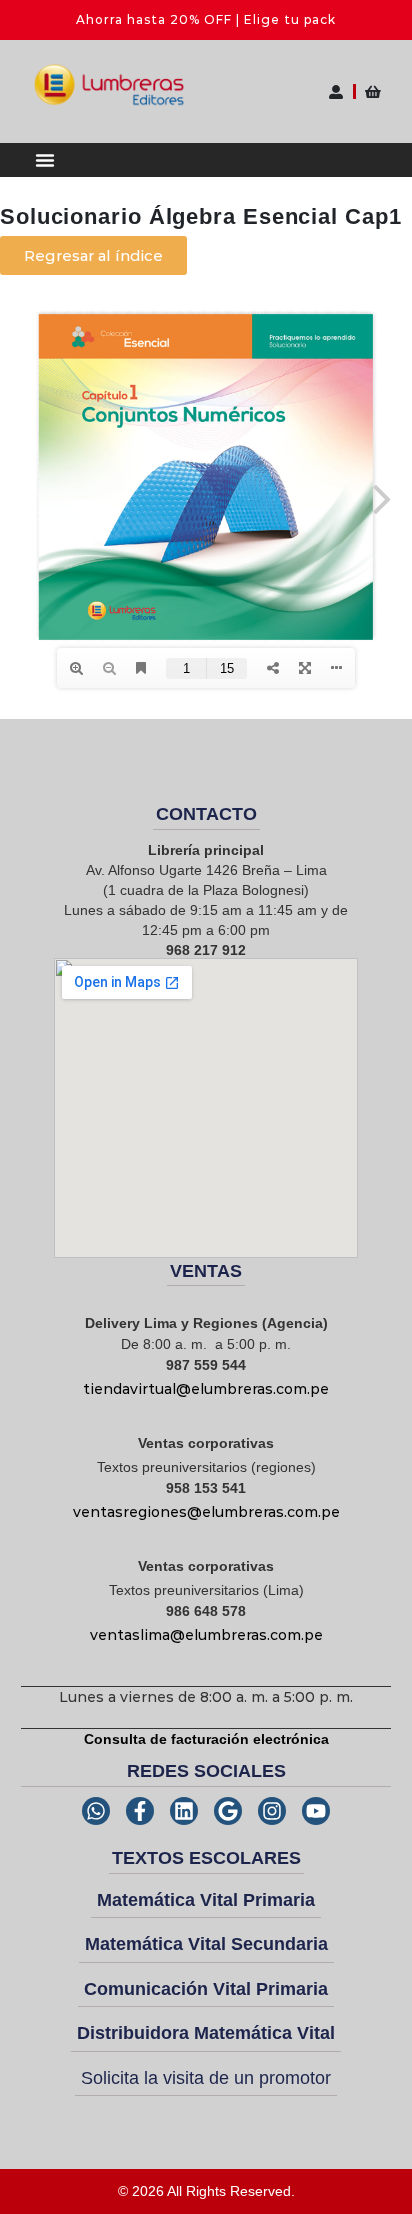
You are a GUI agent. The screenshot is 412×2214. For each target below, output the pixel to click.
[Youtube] (316, 1811)
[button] (45, 160)
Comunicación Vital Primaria (206, 1989)
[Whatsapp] (96, 1811)
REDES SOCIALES (206, 1771)
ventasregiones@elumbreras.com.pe (206, 1512)
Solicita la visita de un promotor (206, 2078)
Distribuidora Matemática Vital (206, 2033)
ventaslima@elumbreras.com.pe (206, 1635)
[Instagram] (272, 1811)
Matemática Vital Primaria (206, 1900)
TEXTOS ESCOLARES (206, 1858)
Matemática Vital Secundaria (206, 1944)
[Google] (228, 1811)
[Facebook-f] (140, 1811)
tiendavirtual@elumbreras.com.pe (206, 1389)
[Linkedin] (184, 1811)
